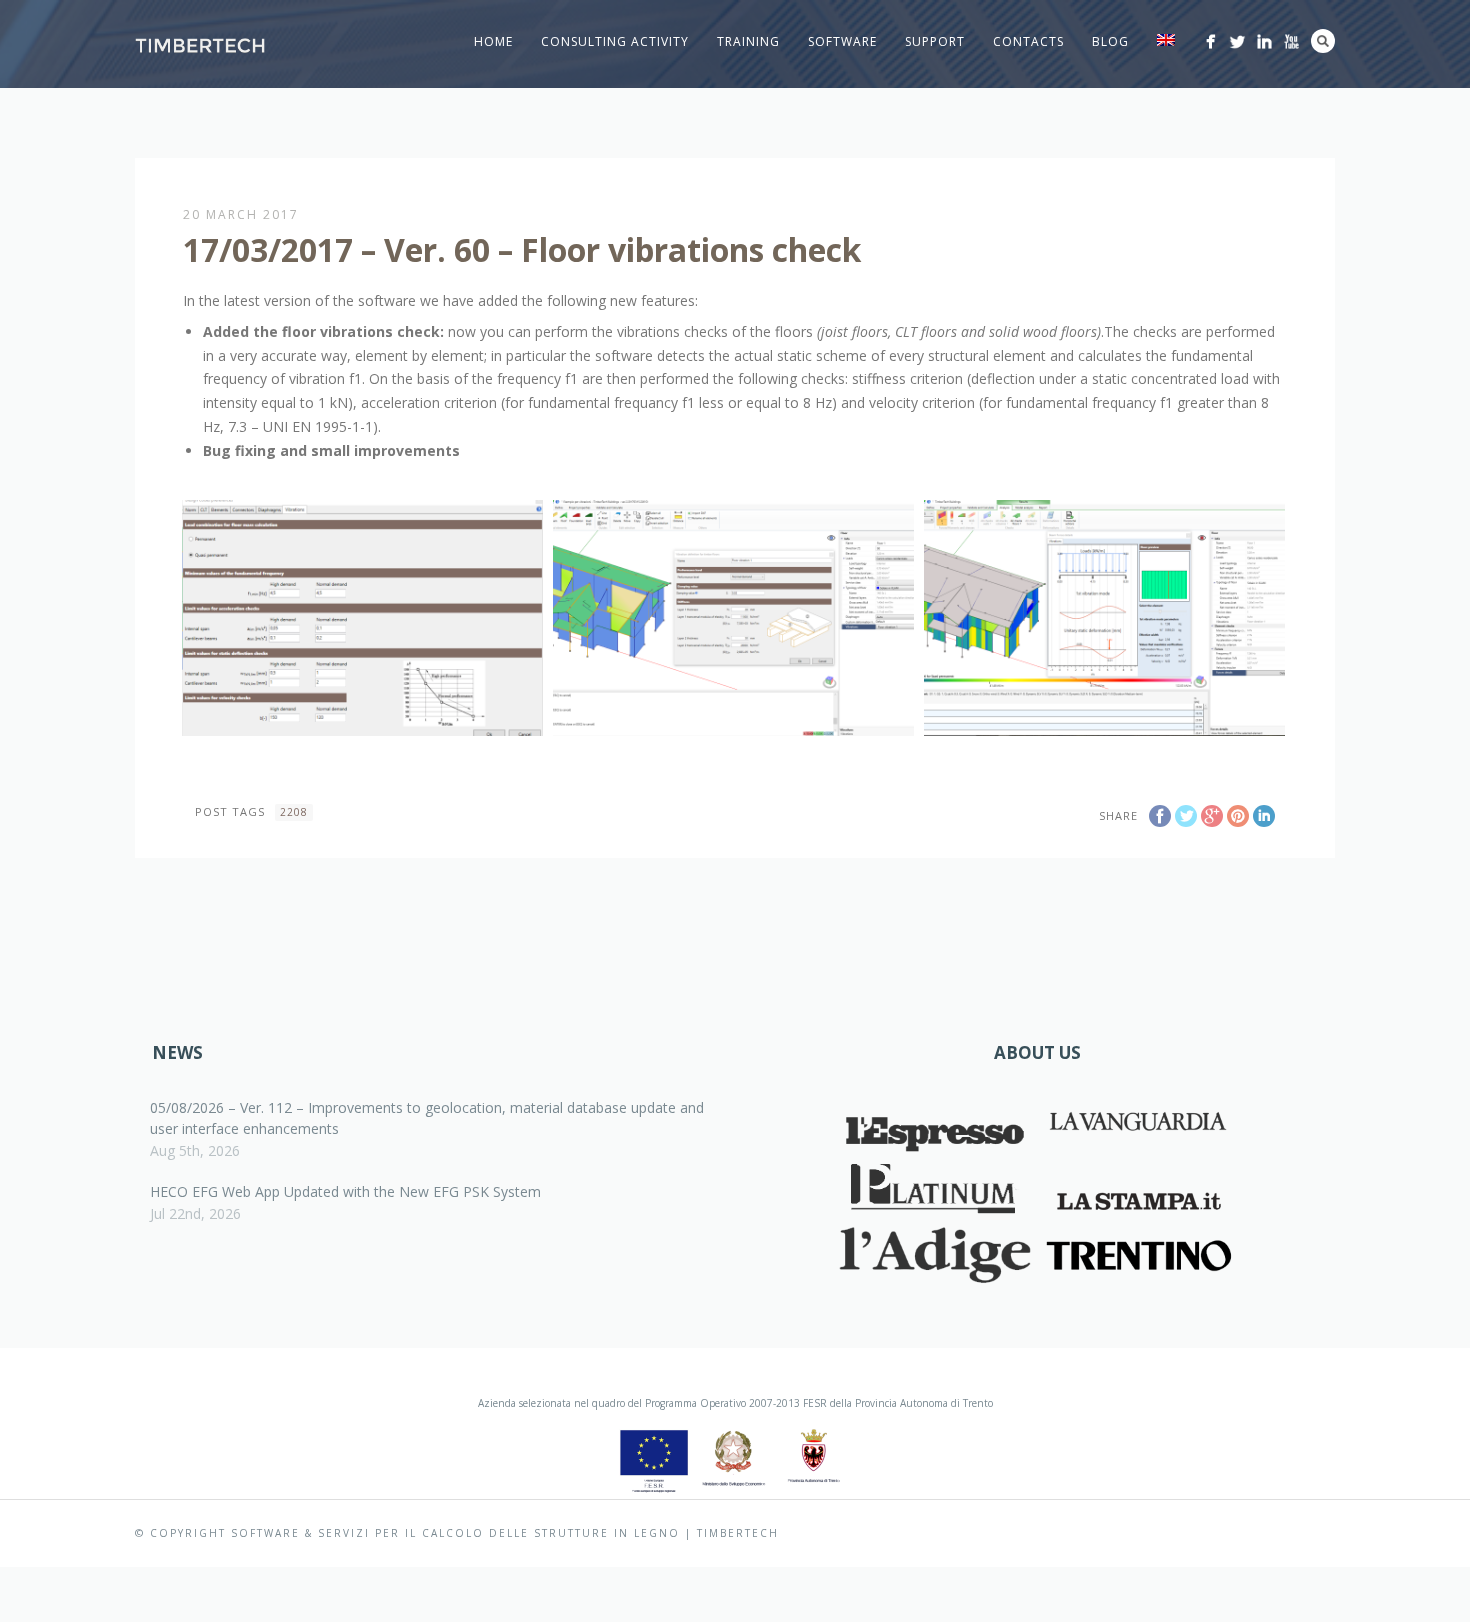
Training (748, 41)
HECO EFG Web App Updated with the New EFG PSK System (345, 1191)
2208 (294, 812)
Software (842, 41)
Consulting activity (615, 41)
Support (935, 41)
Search (1323, 41)
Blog (1110, 41)
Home (493, 41)
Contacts (1028, 41)
